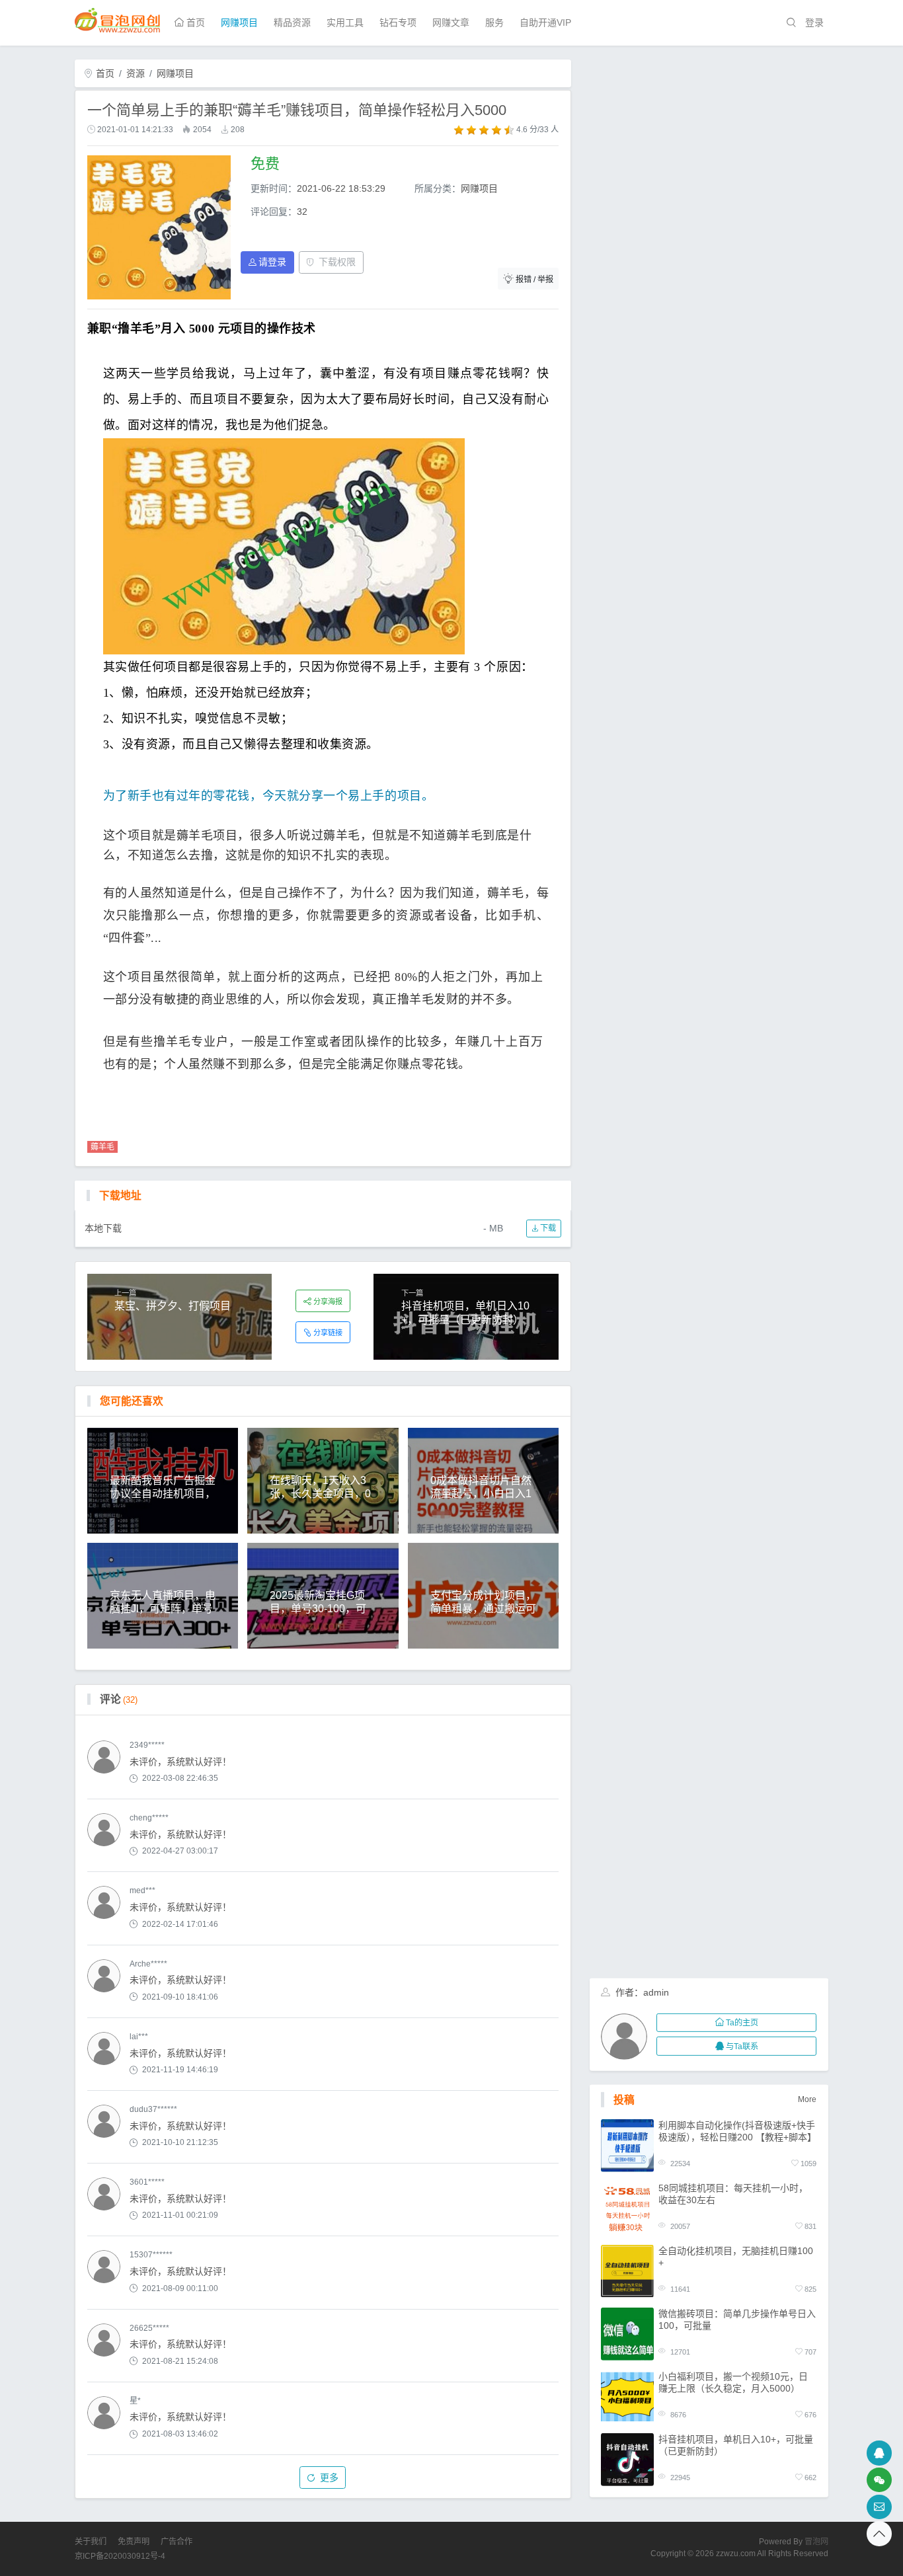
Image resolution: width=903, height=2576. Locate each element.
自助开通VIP (545, 22)
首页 (194, 22)
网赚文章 (451, 22)
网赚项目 (239, 22)
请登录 (272, 262)
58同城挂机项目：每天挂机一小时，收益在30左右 (733, 2193)
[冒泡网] (118, 19)
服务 (494, 22)
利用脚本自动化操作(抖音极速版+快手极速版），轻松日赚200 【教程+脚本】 (737, 2130)
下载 (547, 1228)
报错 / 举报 (534, 280)
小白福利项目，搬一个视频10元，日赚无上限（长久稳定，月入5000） (733, 2382)
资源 (136, 73)
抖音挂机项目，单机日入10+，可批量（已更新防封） (736, 2444)
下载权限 (337, 262)
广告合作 (177, 2542)
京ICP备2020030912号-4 (120, 2556)
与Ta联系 (742, 2047)
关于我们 (91, 2542)
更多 (329, 2478)
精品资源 (292, 22)
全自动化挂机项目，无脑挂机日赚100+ (736, 2256)
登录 (814, 22)
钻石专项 (398, 22)
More (807, 2099)
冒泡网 (816, 2542)
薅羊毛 (102, 1147)
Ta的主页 (742, 2023)
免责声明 (134, 2542)
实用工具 (345, 22)
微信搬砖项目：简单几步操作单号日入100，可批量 (737, 2319)
